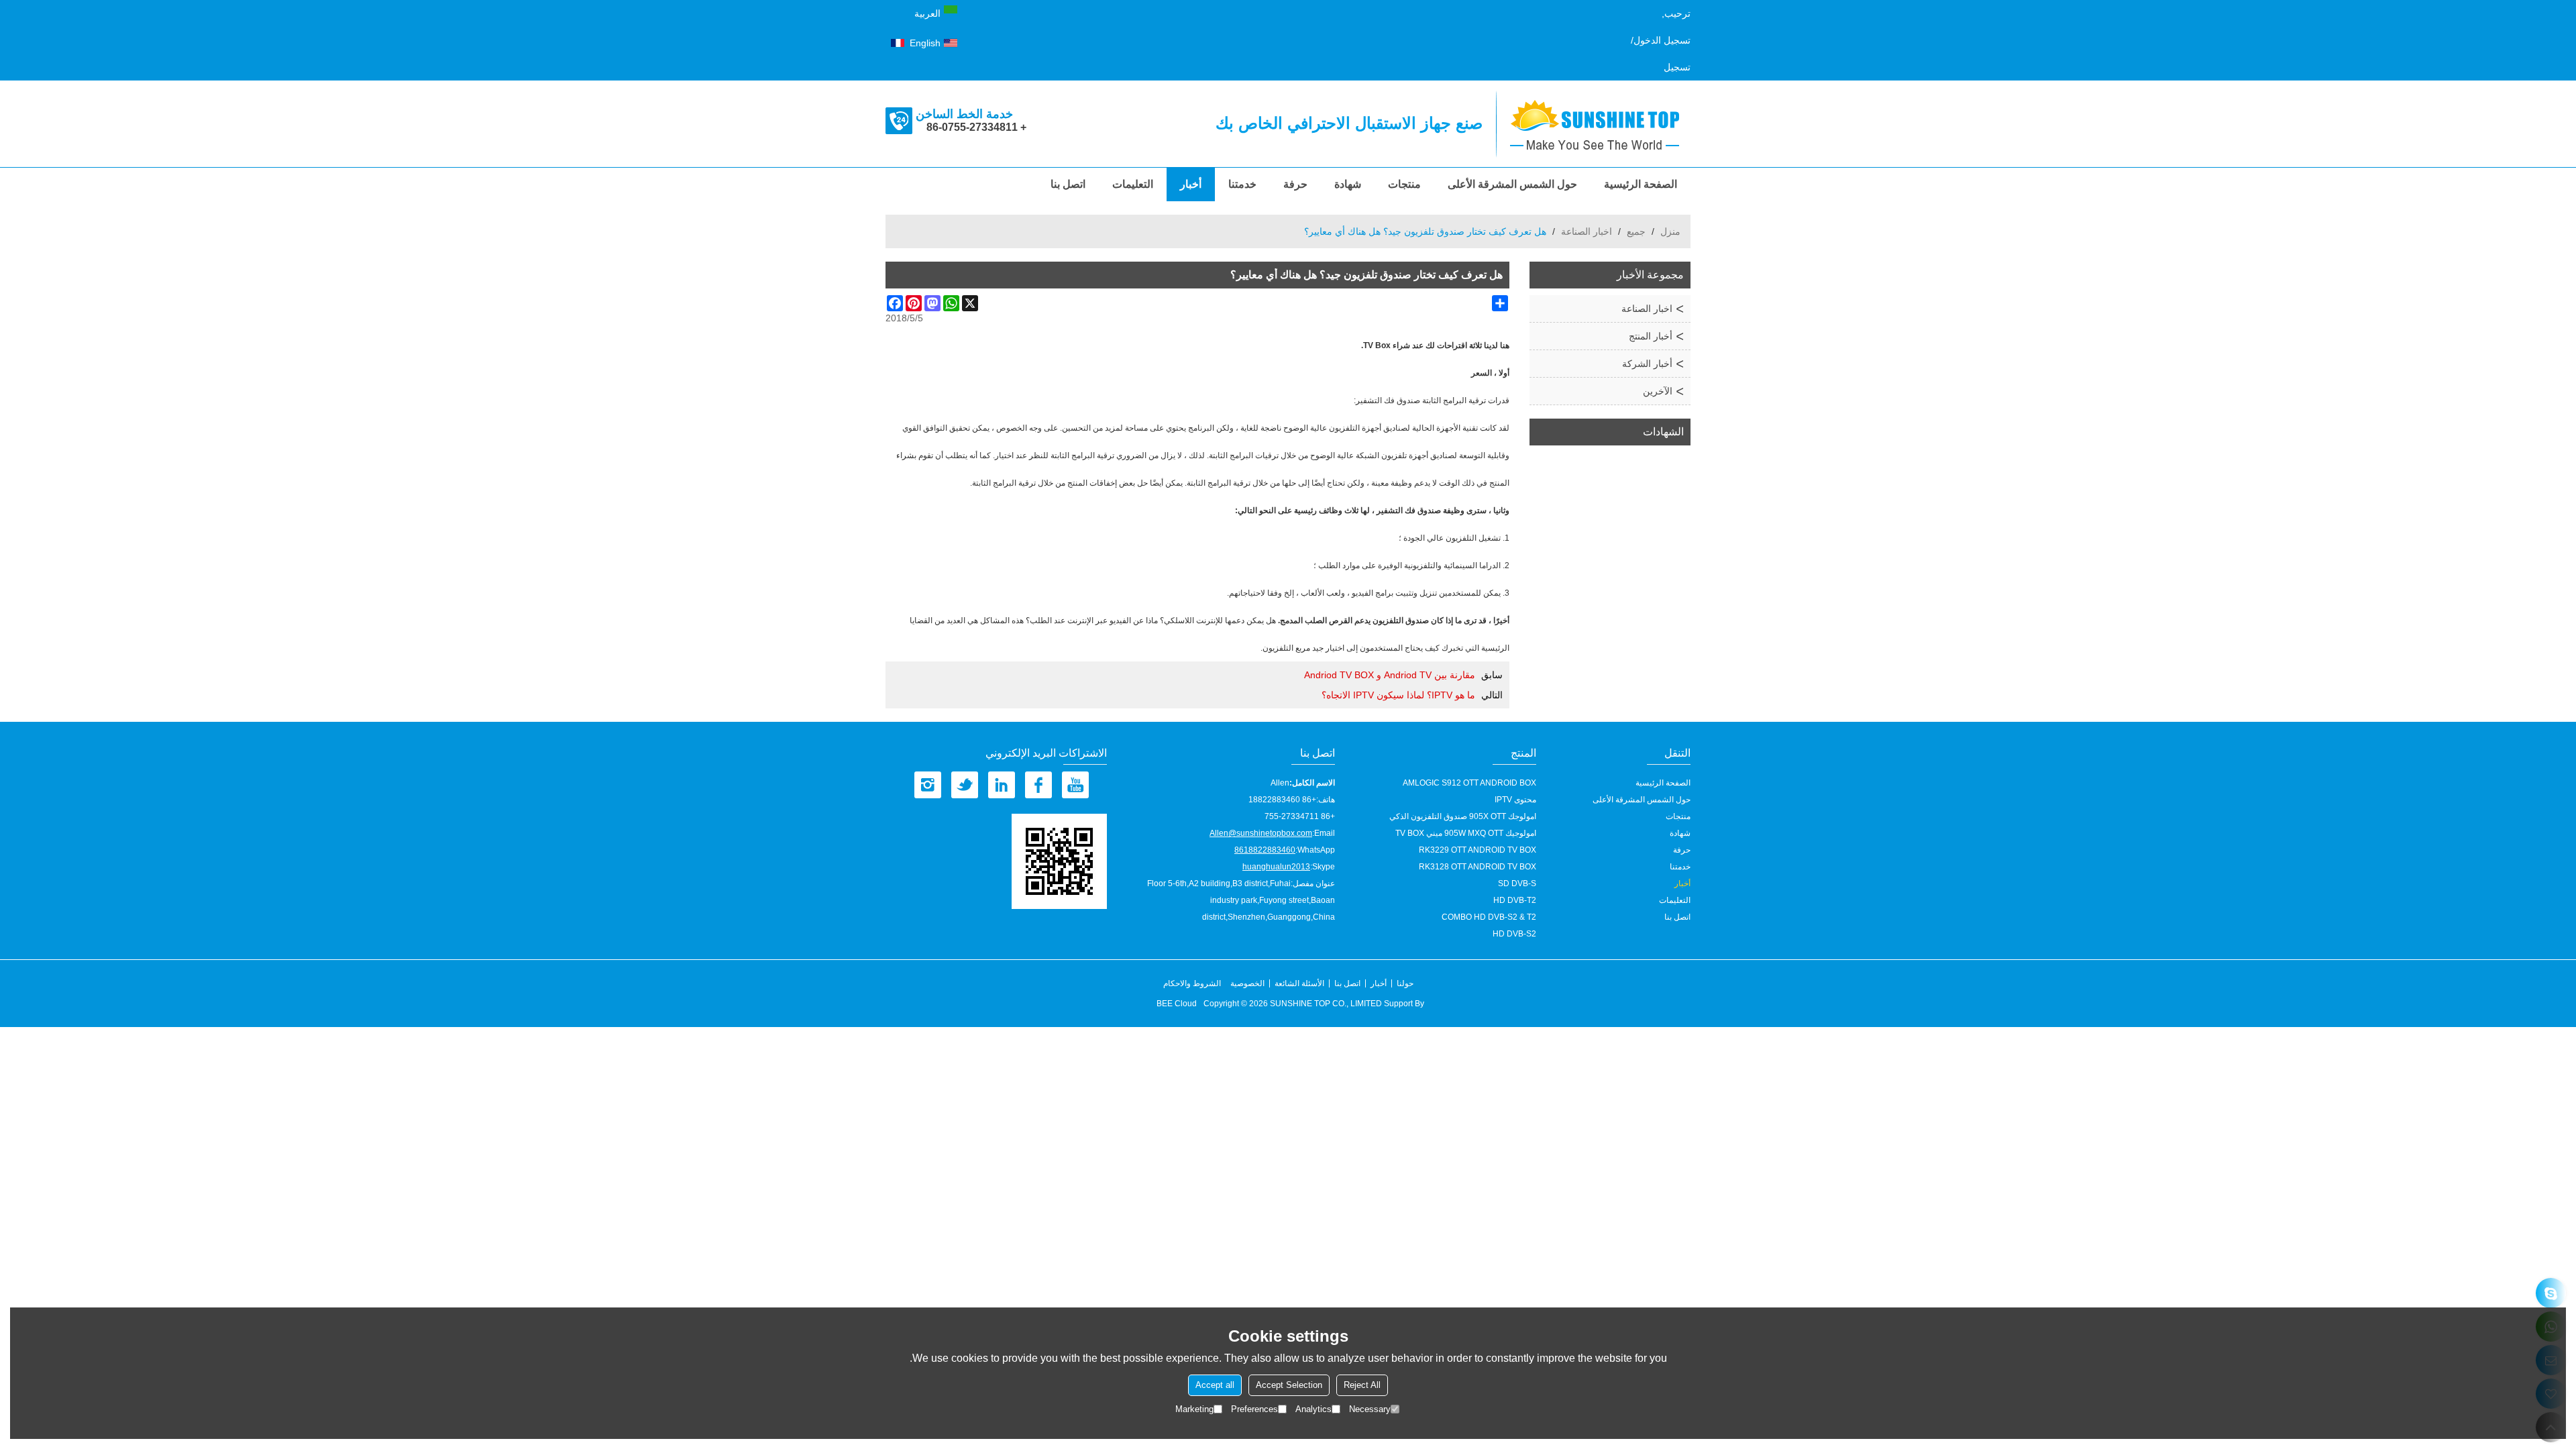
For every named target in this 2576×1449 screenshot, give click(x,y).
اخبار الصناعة (1587, 231)
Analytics (1313, 1409)
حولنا (1405, 983)
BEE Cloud (1177, 1004)
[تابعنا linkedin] (1002, 785)
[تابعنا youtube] (1075, 785)
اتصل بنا (1068, 184)
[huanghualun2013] (2551, 1293)
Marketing (1194, 1409)
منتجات (1404, 184)
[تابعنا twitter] (965, 785)
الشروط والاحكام (1192, 983)
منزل (1670, 231)
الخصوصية (1247, 983)
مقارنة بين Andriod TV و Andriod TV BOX (1390, 675)
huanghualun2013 (1276, 867)
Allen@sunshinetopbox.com (1261, 833)
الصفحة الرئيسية (1641, 184)
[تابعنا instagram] (928, 785)
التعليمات (1133, 184)
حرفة (1295, 184)
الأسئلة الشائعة (1299, 983)
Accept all (1215, 1385)
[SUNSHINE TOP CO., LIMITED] (1600, 124)
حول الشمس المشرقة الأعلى (1512, 184)
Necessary (1370, 1409)
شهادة (1348, 184)
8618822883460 (1265, 850)
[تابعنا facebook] (1038, 785)
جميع (1636, 231)
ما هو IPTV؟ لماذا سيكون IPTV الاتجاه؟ (1398, 695)
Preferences (1254, 1409)
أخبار (1191, 184)
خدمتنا (1242, 184)
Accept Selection (1289, 1385)
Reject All (1362, 1385)
